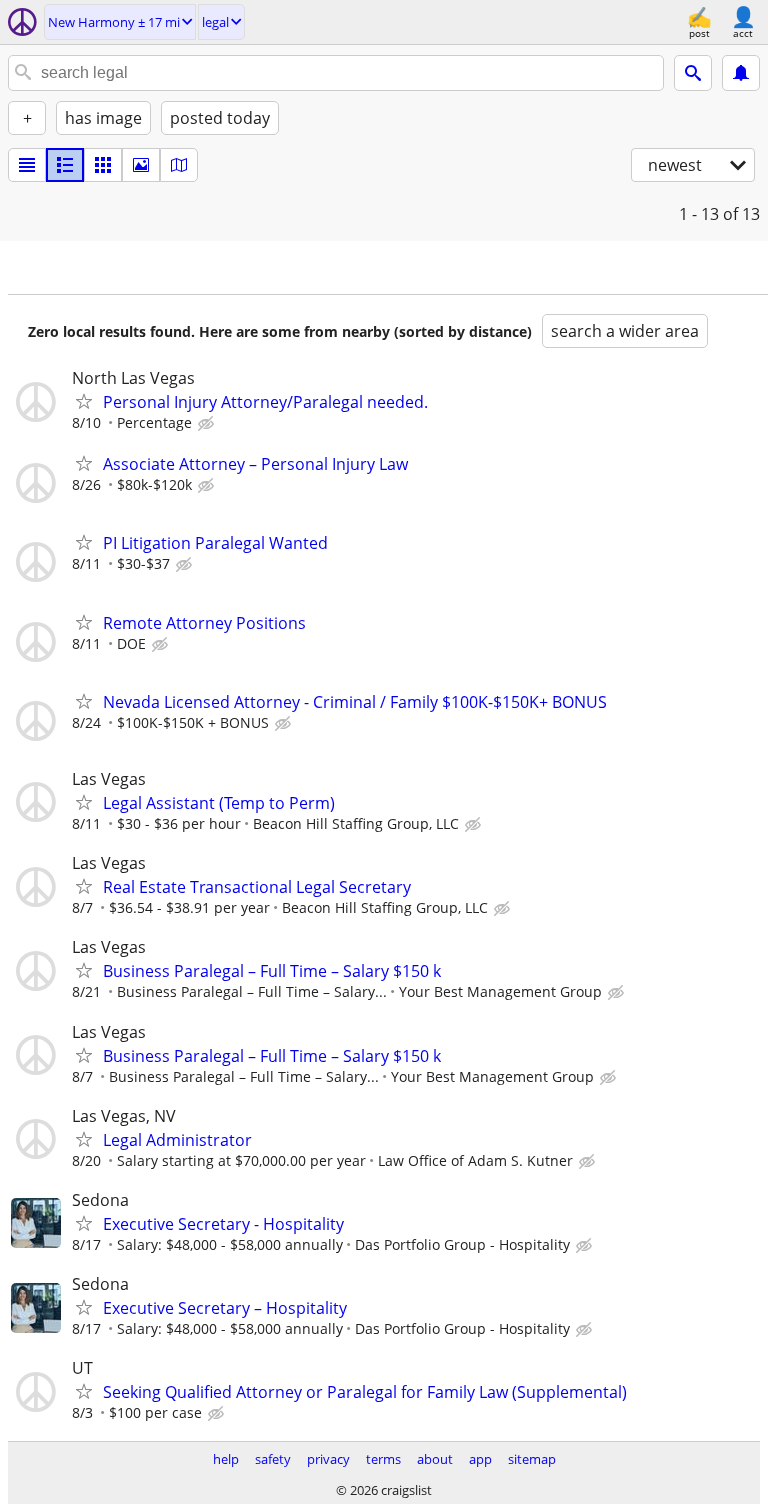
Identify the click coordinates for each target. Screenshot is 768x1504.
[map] (179, 165)
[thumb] (65, 165)
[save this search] (741, 73)
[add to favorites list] (84, 401)
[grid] (103, 165)
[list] (27, 165)
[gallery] (141, 165)
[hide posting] (208, 424)
